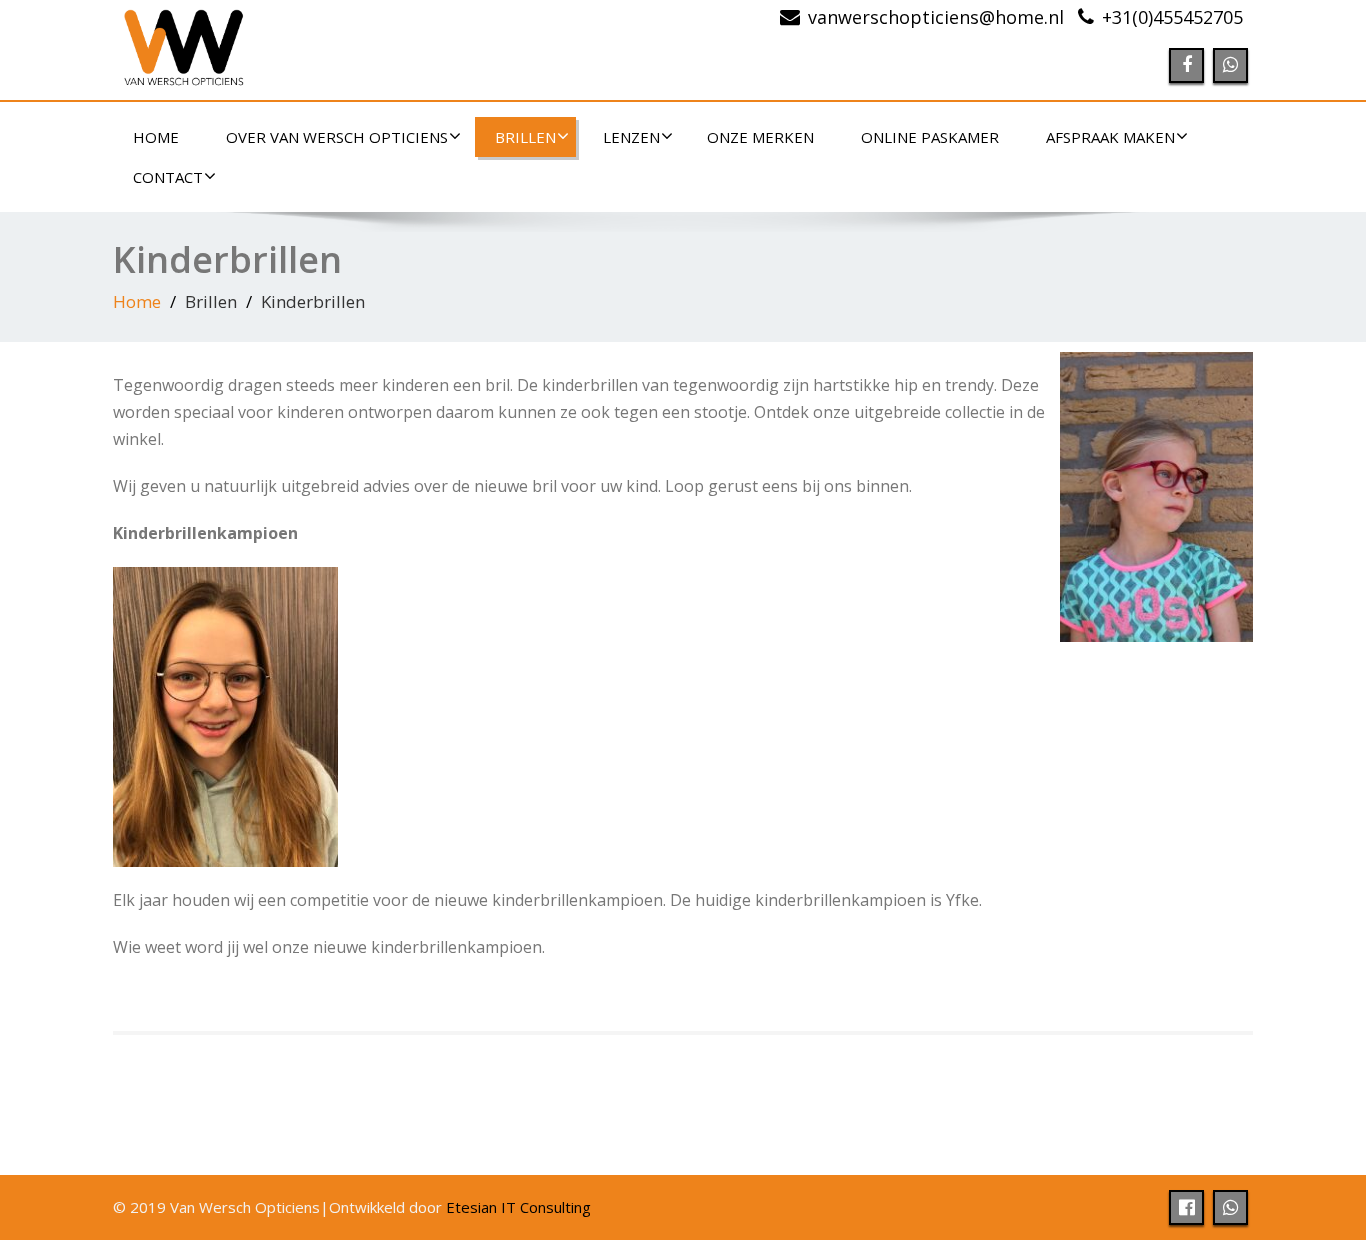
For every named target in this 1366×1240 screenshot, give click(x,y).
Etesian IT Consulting (518, 1207)
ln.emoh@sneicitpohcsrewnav (936, 17)
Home (156, 137)
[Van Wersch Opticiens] (390, 50)
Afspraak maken (1110, 137)
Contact (168, 177)
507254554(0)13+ (1172, 17)
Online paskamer (930, 137)
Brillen (525, 137)
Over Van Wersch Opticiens (337, 137)
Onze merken (760, 137)
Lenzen (631, 137)
